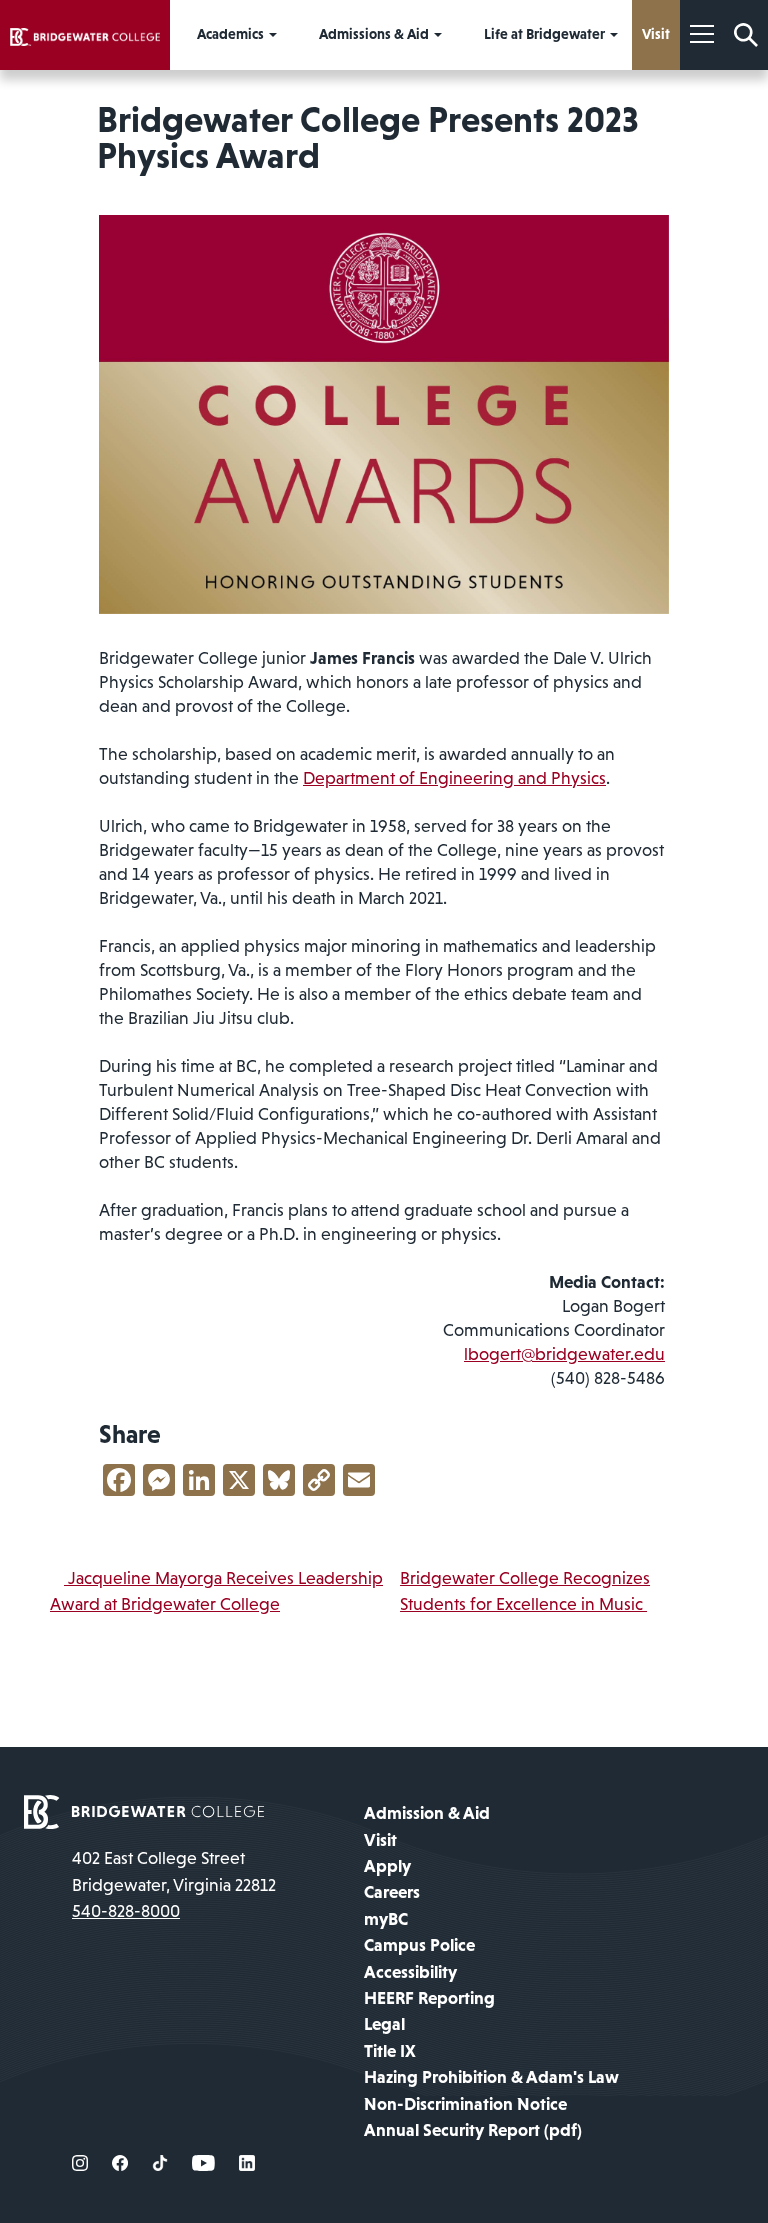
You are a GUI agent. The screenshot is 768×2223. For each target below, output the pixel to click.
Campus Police (419, 1945)
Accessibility (410, 1972)
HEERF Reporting (429, 1998)
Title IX (390, 2051)
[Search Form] (746, 35)
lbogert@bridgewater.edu (564, 1354)
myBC (386, 1919)
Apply (387, 1866)
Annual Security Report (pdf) (473, 2130)
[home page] (144, 1811)
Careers (392, 1892)
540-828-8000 (126, 1911)
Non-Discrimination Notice (465, 2104)
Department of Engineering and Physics (454, 778)
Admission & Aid (427, 1813)
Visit (380, 1840)
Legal (384, 2024)
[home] (85, 35)
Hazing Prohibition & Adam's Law (491, 2077)
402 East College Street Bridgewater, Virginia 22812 (174, 1871)
